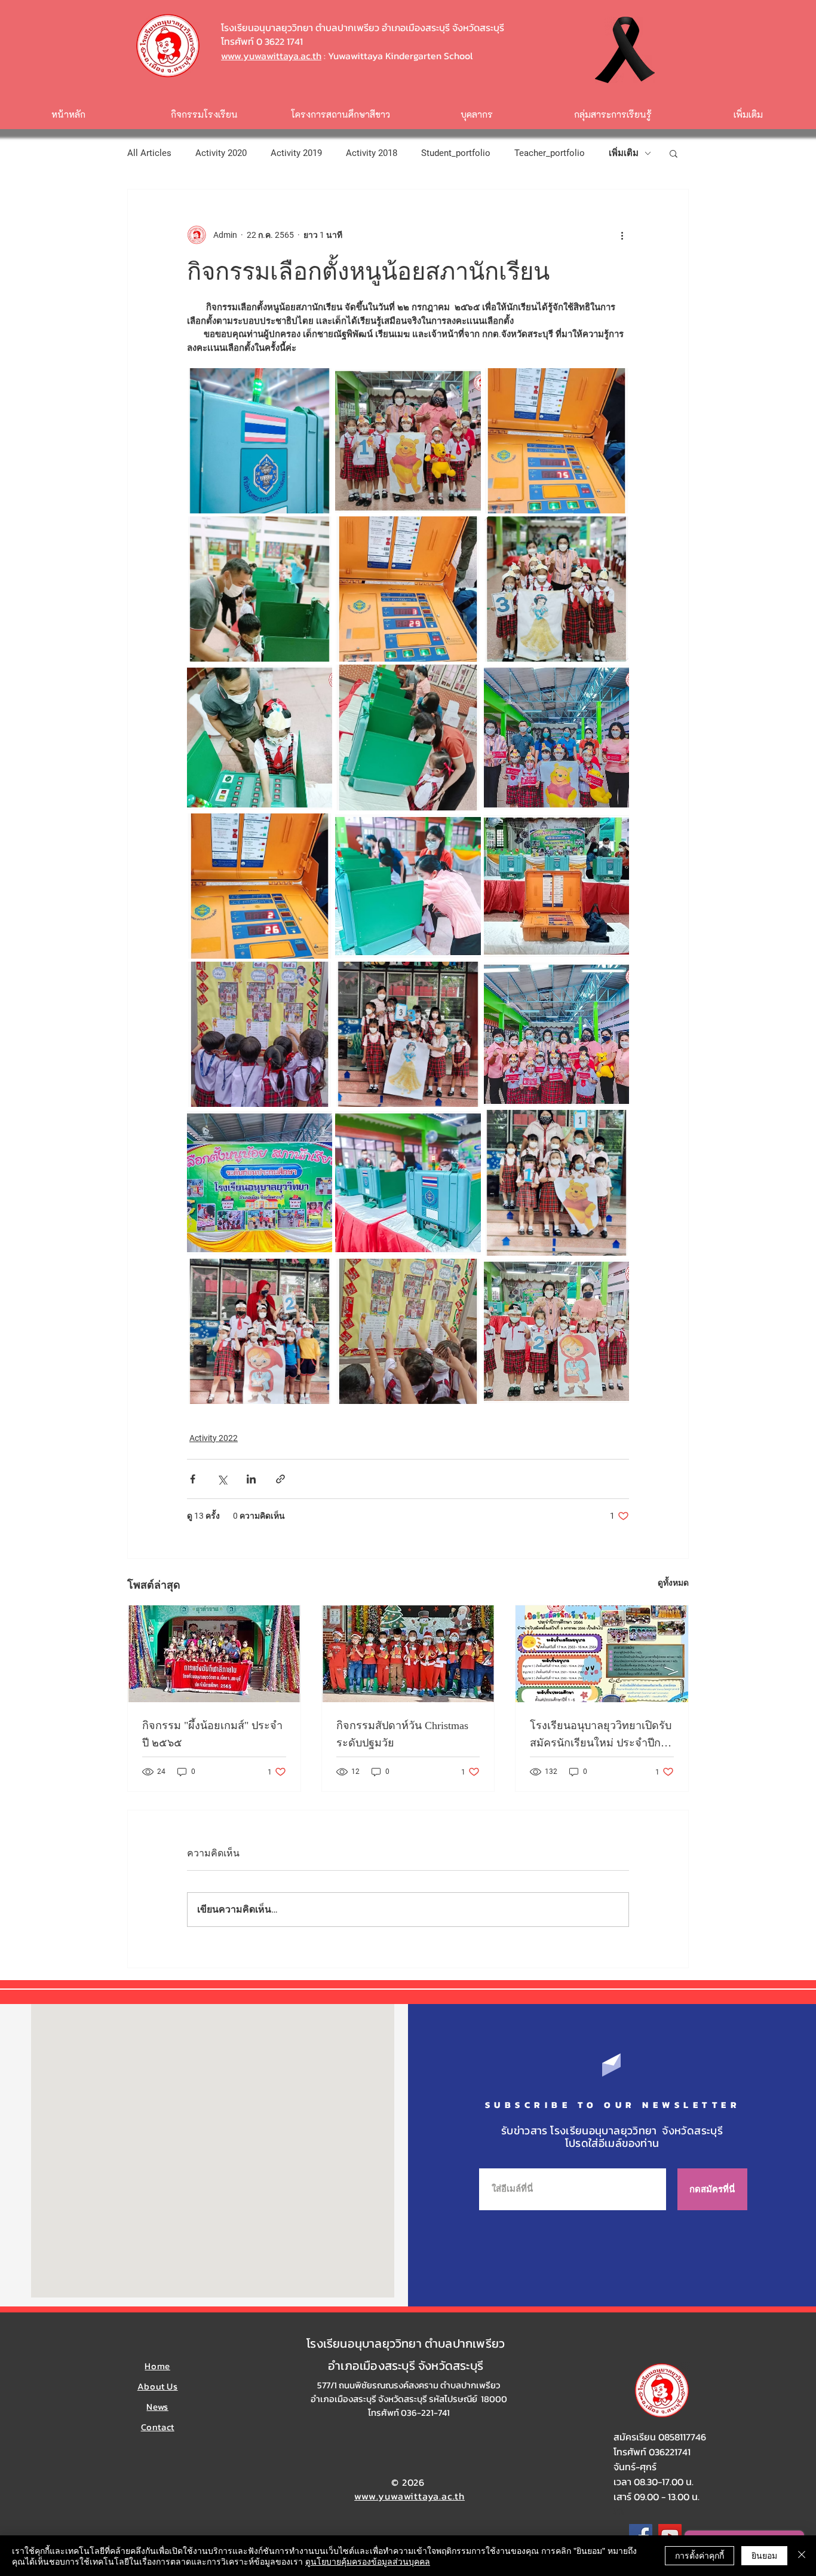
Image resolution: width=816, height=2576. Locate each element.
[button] (674, 153)
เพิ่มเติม (624, 153)
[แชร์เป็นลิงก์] (280, 1479)
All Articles (149, 153)
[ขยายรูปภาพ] (260, 441)
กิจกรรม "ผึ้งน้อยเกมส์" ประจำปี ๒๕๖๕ (212, 1734)
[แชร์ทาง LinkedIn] (251, 1479)
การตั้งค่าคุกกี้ (700, 2555)
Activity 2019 (296, 153)
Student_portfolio (456, 153)
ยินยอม (764, 2555)
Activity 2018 (372, 153)
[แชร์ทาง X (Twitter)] (222, 1479)
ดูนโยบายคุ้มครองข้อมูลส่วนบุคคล (368, 2561)
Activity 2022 (214, 1438)
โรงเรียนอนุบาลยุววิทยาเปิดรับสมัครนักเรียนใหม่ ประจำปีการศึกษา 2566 (601, 1735)
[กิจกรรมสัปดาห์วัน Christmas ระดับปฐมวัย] (408, 1654)
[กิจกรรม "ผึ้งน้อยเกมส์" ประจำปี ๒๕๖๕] (214, 1654)
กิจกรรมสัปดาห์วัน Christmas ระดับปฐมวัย (402, 1734)
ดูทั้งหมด (673, 1583)
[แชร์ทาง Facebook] (193, 1479)
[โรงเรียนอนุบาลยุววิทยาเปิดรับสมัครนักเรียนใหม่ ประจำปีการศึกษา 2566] (602, 1654)
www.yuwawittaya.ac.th (271, 56)
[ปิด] (802, 2556)
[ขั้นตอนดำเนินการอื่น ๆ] (622, 235)
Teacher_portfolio (550, 153)
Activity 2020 (221, 153)
